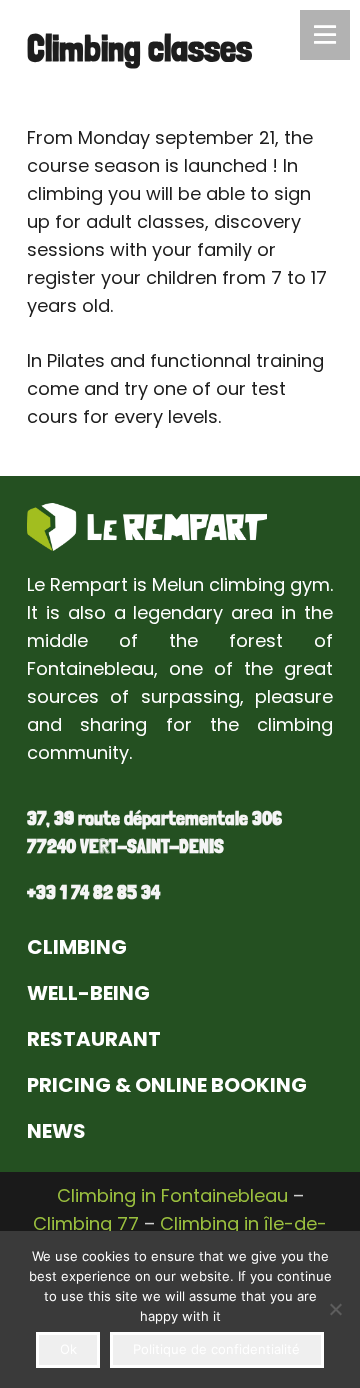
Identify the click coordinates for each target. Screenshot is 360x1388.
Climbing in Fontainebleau (172, 1195)
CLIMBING (77, 947)
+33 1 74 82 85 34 (93, 892)
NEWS (56, 1131)
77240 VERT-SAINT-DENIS (125, 846)
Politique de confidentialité (216, 1349)
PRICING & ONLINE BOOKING (167, 1085)
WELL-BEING (88, 993)
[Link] (147, 527)
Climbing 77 (86, 1223)
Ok (68, 1349)
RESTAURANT (94, 1039)
